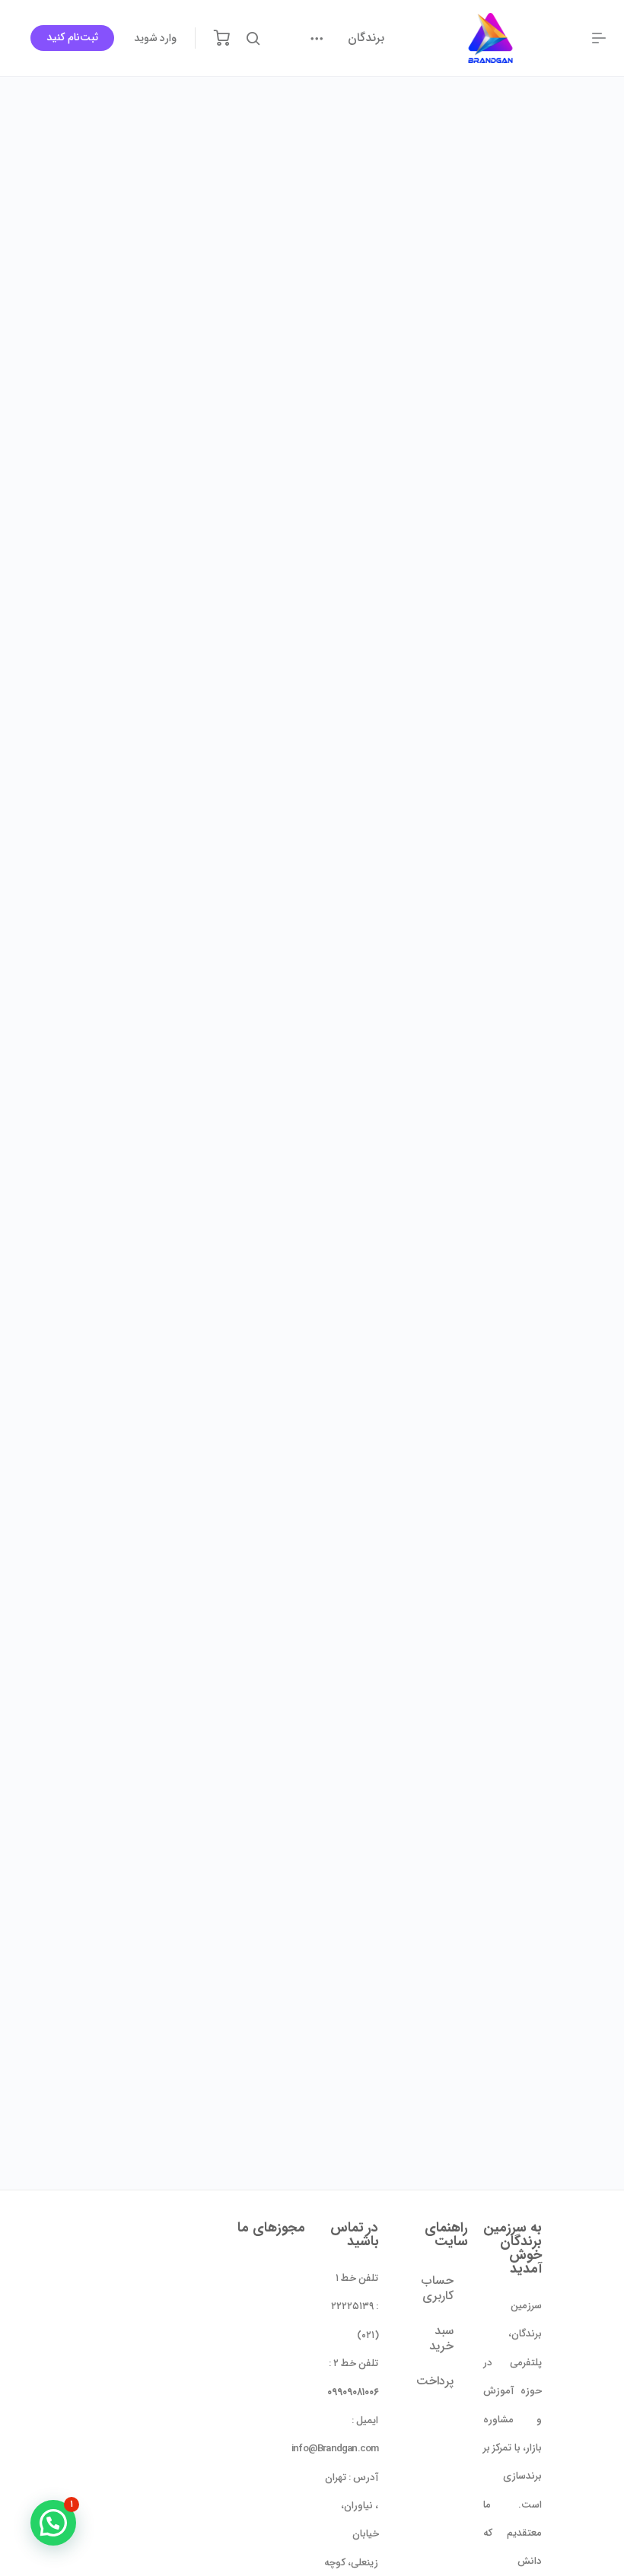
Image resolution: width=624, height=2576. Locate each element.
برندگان (366, 38)
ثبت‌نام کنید (72, 37)
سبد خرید (441, 2338)
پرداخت (435, 2381)
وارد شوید (155, 38)
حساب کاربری (438, 2288)
